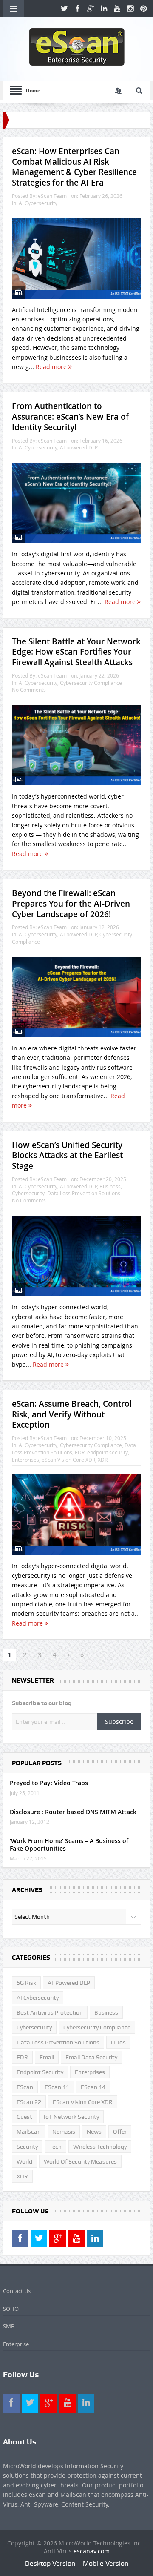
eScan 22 (29, 2102)
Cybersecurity (28, 1193)
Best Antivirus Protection (50, 2012)
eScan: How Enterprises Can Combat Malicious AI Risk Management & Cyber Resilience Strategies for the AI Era (74, 167)
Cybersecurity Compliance (91, 683)
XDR (103, 1460)
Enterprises (25, 1460)
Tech (55, 2147)
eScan (25, 2087)
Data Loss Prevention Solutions (84, 1193)
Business (110, 1186)
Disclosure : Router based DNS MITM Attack (73, 1812)
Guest (24, 2117)
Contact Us (17, 2291)
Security (27, 2147)
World (24, 2161)
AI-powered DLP (79, 447)
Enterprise (16, 2344)
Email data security (91, 2057)
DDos (118, 2042)
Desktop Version (50, 2563)
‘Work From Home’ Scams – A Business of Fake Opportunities (69, 1845)
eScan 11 (57, 2087)
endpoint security (108, 1452)
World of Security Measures (80, 2161)
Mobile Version (106, 2563)
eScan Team (52, 196)
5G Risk (26, 1983)
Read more (52, 367)
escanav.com (92, 2551)
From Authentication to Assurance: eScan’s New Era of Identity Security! (70, 416)
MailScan (29, 2132)
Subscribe (119, 1722)
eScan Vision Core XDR (68, 1460)
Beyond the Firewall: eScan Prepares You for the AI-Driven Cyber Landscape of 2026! (71, 903)
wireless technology (100, 2147)
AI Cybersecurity (38, 203)
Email (47, 2057)
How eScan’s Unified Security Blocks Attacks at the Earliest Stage (67, 1155)
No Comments (29, 690)
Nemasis (64, 2132)
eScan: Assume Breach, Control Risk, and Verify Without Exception (72, 1414)
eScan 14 (93, 2087)
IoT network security (71, 2117)
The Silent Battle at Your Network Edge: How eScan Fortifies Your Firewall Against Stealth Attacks (76, 652)
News (94, 2132)
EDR (80, 1452)
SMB (9, 2326)
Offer (120, 2132)
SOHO (11, 2309)
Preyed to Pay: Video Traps (49, 1783)
